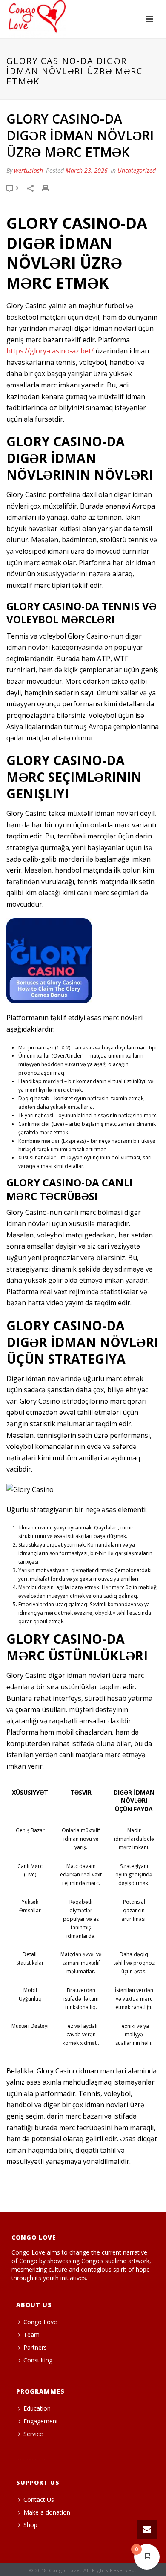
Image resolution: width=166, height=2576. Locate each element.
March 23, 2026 (87, 170)
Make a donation (47, 2512)
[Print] (50, 188)
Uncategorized (137, 170)
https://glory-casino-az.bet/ (50, 351)
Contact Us (39, 2499)
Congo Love (40, 2322)
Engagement (41, 2421)
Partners (35, 2347)
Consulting (38, 2360)
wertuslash (29, 170)
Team (31, 2335)
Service (33, 2434)
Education (37, 2408)
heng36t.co (30, 2459)
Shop (30, 2525)
